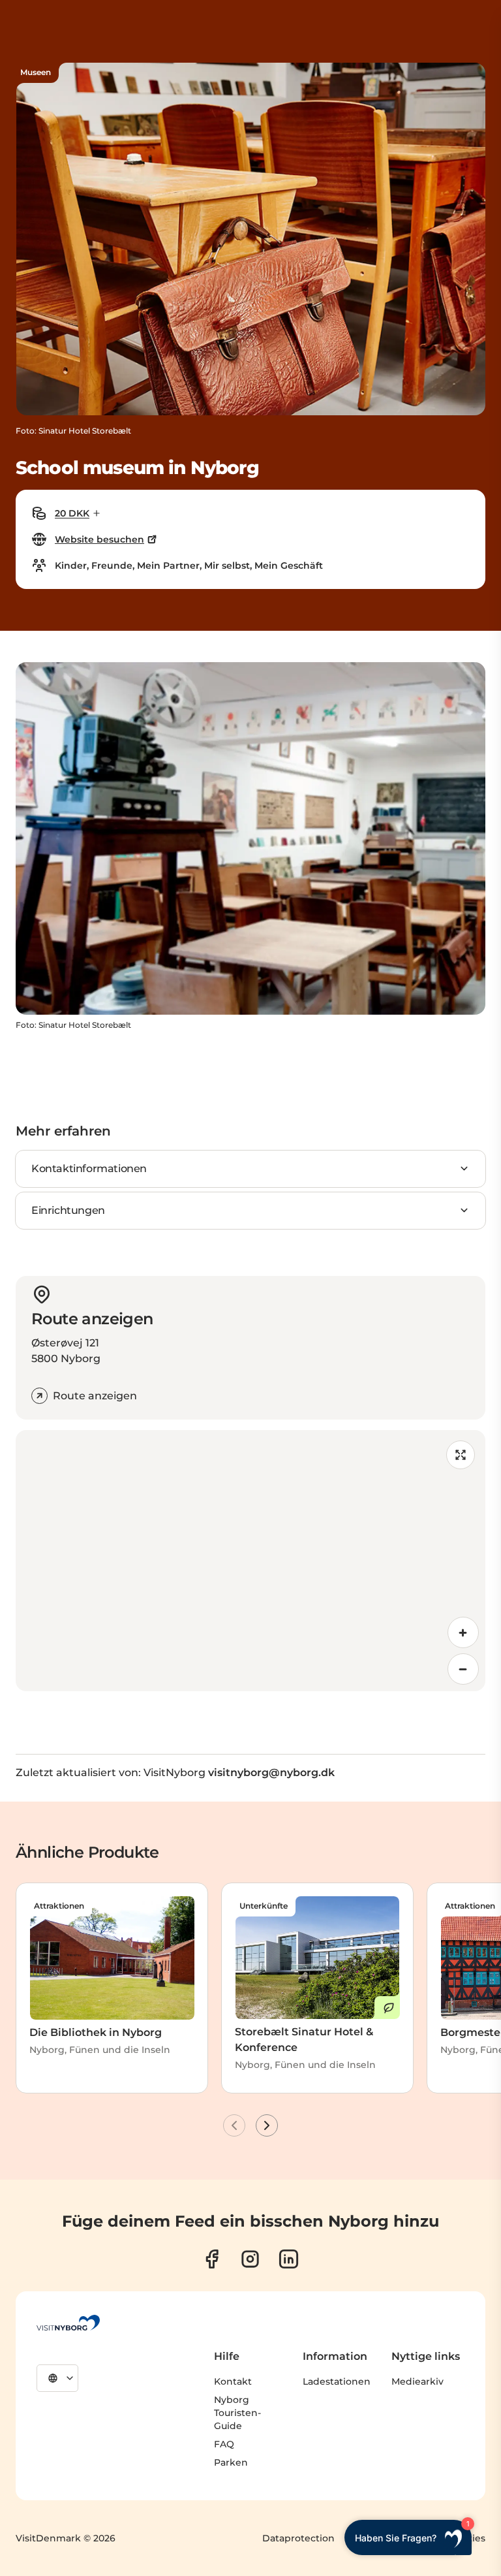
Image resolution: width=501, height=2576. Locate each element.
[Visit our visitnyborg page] (212, 2259)
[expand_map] (461, 1455)
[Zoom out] (463, 1669)
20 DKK (72, 513)
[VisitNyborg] (68, 2323)
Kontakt (233, 2381)
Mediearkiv (417, 2381)
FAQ (224, 2444)
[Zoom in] (463, 1632)
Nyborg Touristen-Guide (237, 2413)
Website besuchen (99, 539)
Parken (231, 2462)
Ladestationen (337, 2381)
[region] (250, 1561)
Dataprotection (298, 2538)
